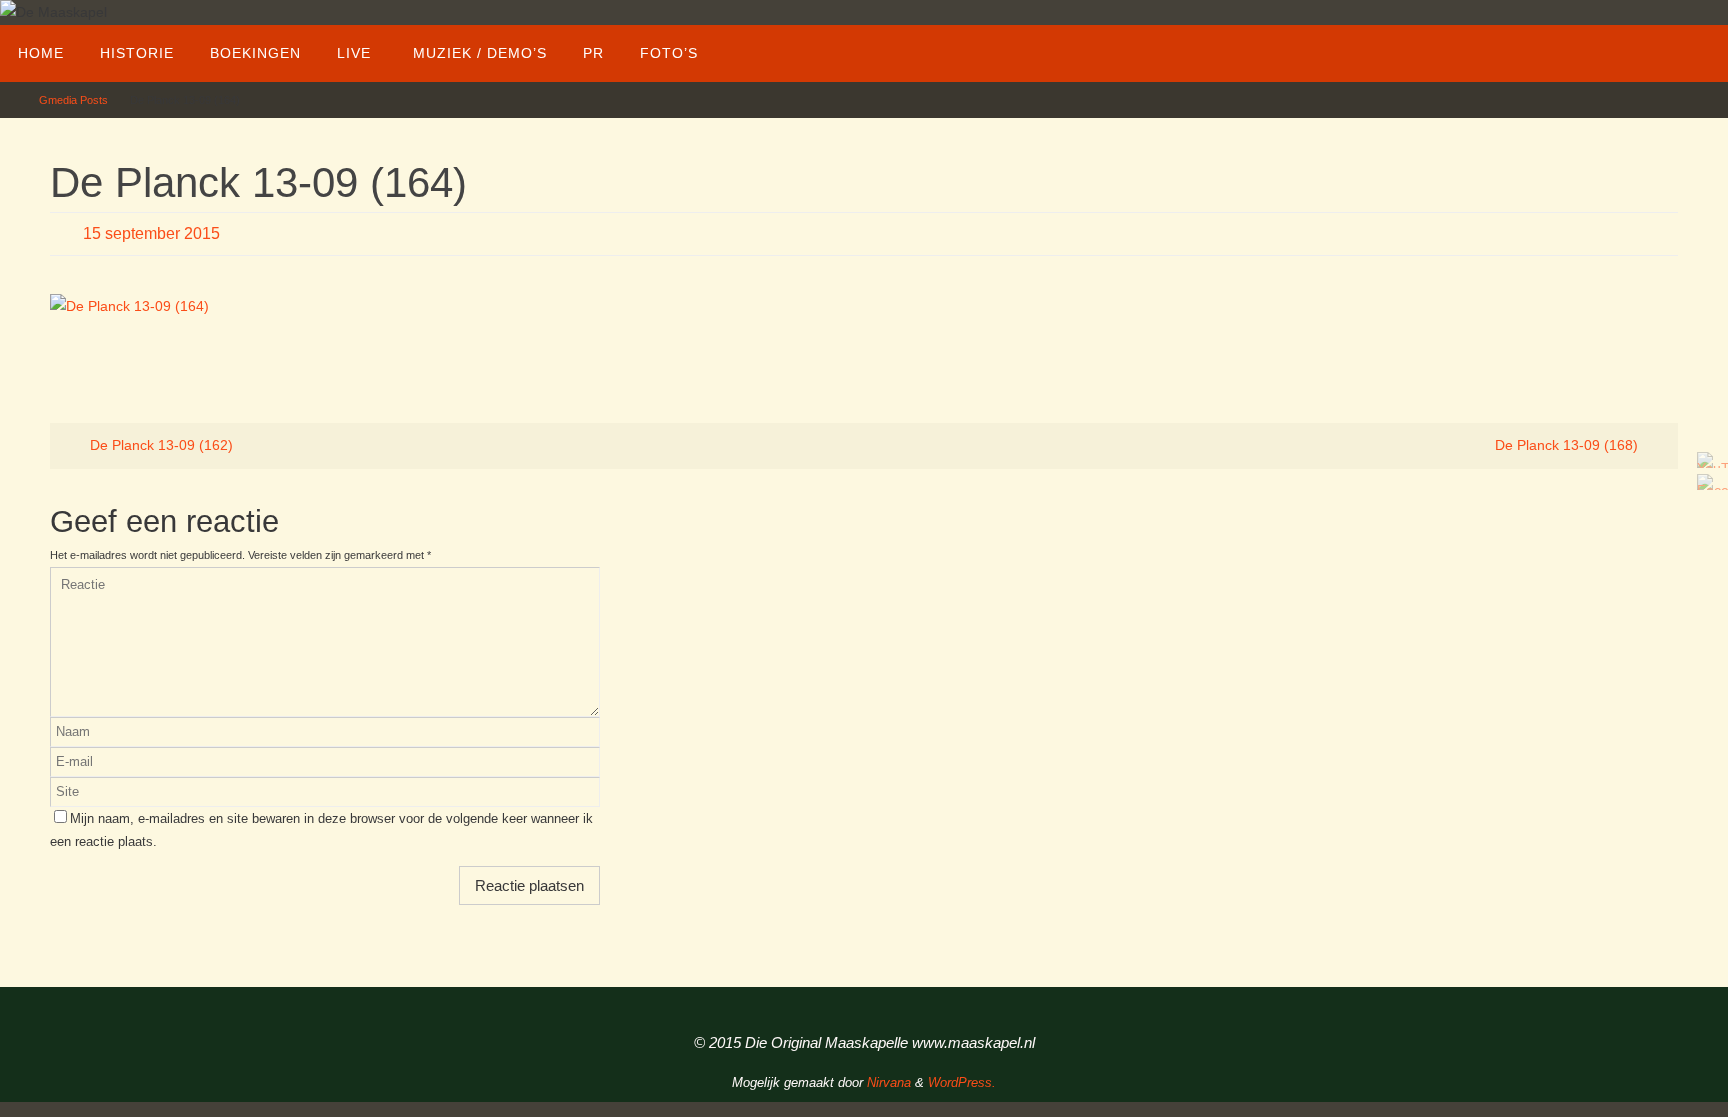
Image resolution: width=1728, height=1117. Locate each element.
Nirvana (889, 1082)
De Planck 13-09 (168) (1568, 445)
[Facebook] (1707, 482)
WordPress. (962, 1082)
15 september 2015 (151, 233)
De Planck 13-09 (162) (159, 445)
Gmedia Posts (73, 100)
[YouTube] (1707, 460)
